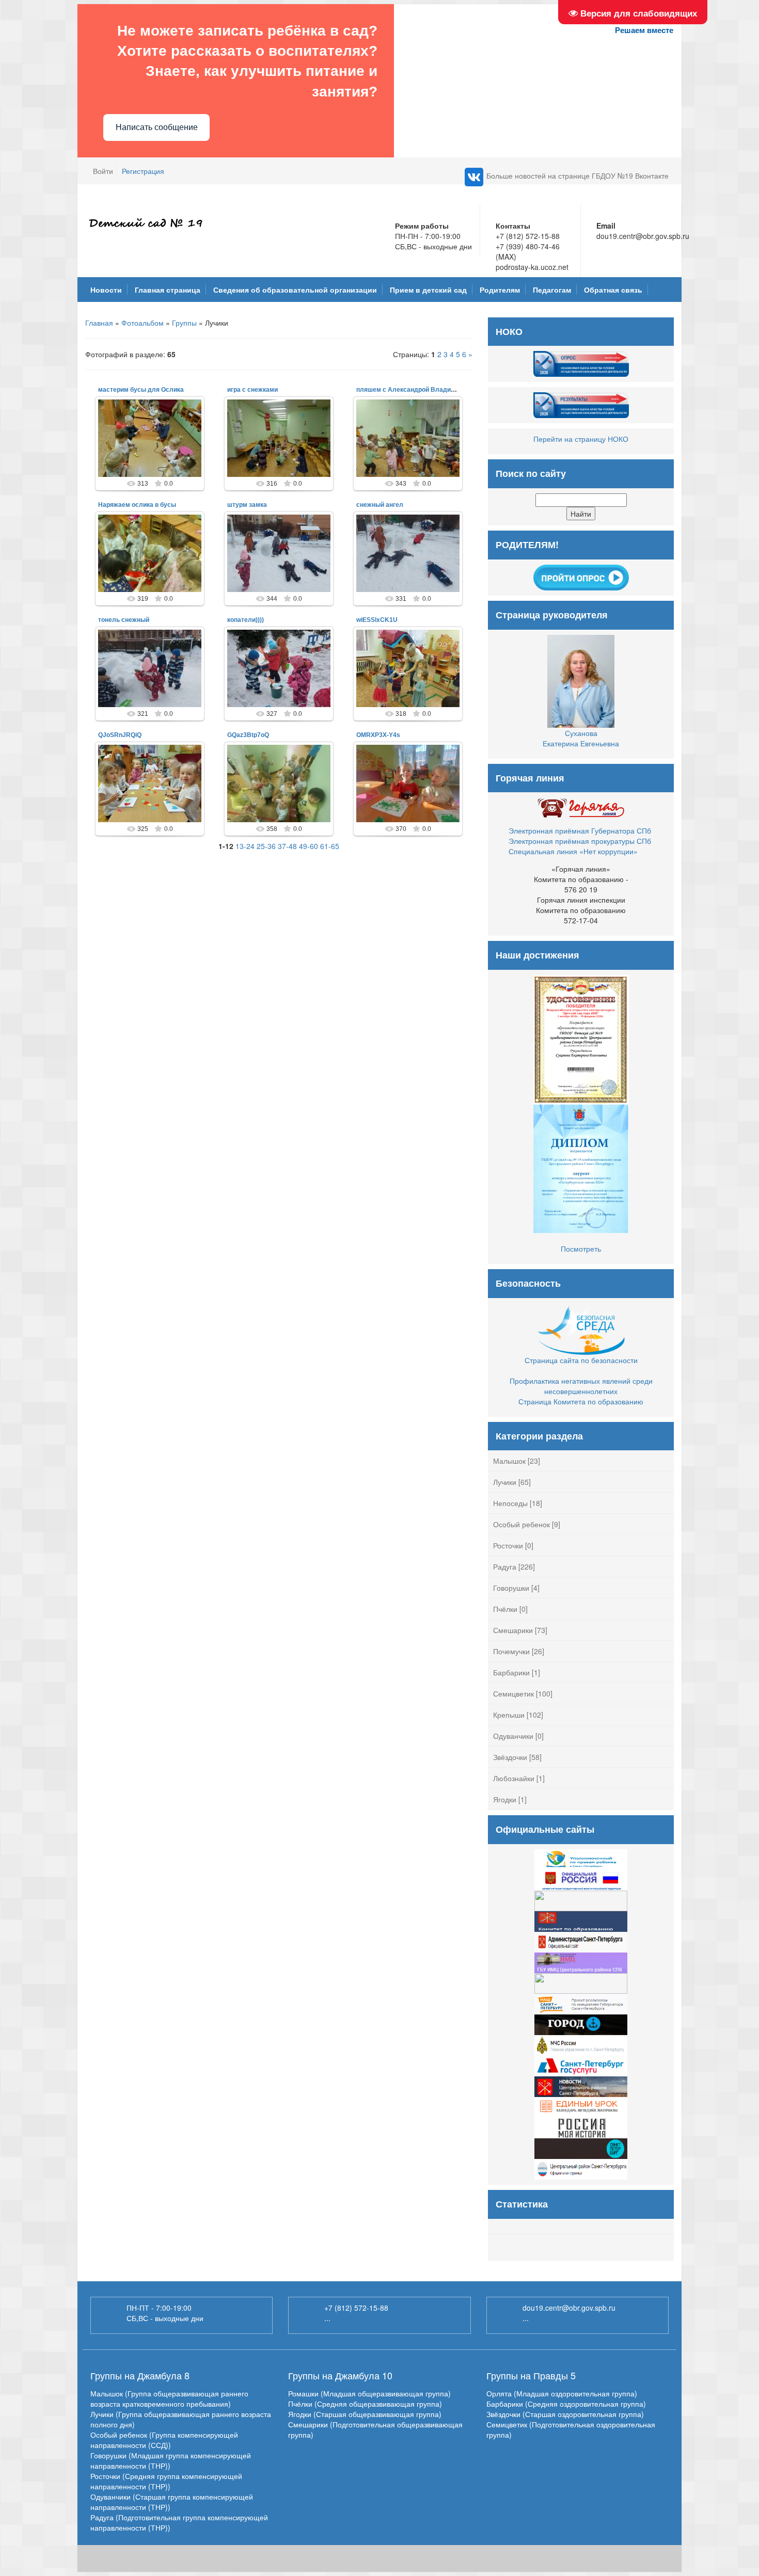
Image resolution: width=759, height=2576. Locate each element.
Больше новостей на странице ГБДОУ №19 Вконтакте (578, 175)
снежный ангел (380, 505)
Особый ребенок (521, 1524)
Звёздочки (510, 1757)
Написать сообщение (157, 127)
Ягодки (505, 1799)
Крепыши (509, 1715)
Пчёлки (505, 1609)
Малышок (509, 1461)
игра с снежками (252, 390)
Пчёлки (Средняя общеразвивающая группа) (365, 2404)
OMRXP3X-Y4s (378, 735)
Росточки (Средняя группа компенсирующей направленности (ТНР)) (166, 2481)
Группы (184, 323)
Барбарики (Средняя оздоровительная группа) (566, 2404)
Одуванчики (513, 1736)
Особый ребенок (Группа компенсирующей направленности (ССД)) (164, 2440)
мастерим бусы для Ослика (141, 390)
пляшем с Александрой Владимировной (418, 390)
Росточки (508, 1545)
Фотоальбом (143, 323)
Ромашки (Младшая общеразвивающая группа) (369, 2393)
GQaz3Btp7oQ (248, 735)
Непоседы (510, 1503)
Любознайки (514, 1778)
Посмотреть (581, 1249)
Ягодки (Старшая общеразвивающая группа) (365, 2414)
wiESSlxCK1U (377, 620)
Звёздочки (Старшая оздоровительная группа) (565, 2414)
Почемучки (511, 1651)
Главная (99, 323)
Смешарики (513, 1630)
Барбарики (511, 1672)
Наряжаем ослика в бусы (137, 505)
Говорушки (511, 1588)
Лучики (505, 1482)
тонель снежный (124, 620)
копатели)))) (246, 620)
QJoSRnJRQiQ (120, 735)
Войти (103, 171)
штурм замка (247, 505)
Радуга (505, 1566)
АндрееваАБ (154, 446)
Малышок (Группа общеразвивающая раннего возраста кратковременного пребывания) (169, 2398)
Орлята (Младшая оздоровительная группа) (562, 2393)
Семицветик (513, 1693)
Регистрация (143, 171)
